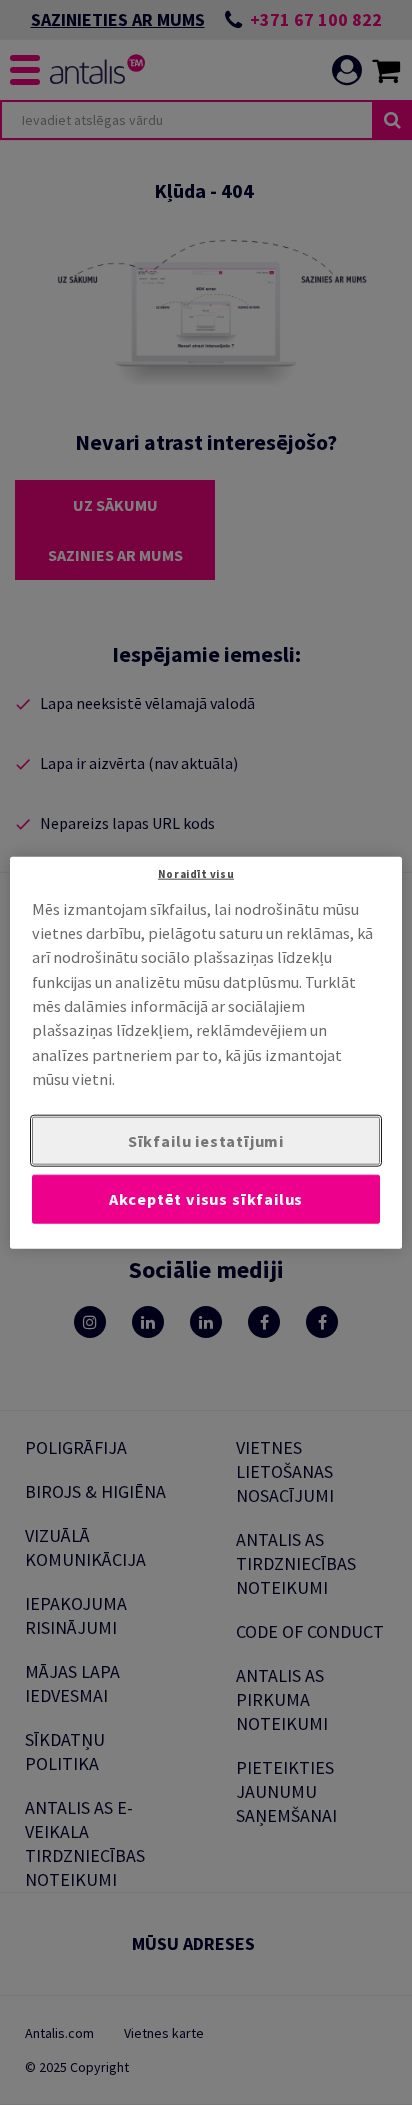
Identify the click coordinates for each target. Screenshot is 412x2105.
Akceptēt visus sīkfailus (206, 1199)
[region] (205, 1052)
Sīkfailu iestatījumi (206, 1140)
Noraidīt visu (196, 873)
